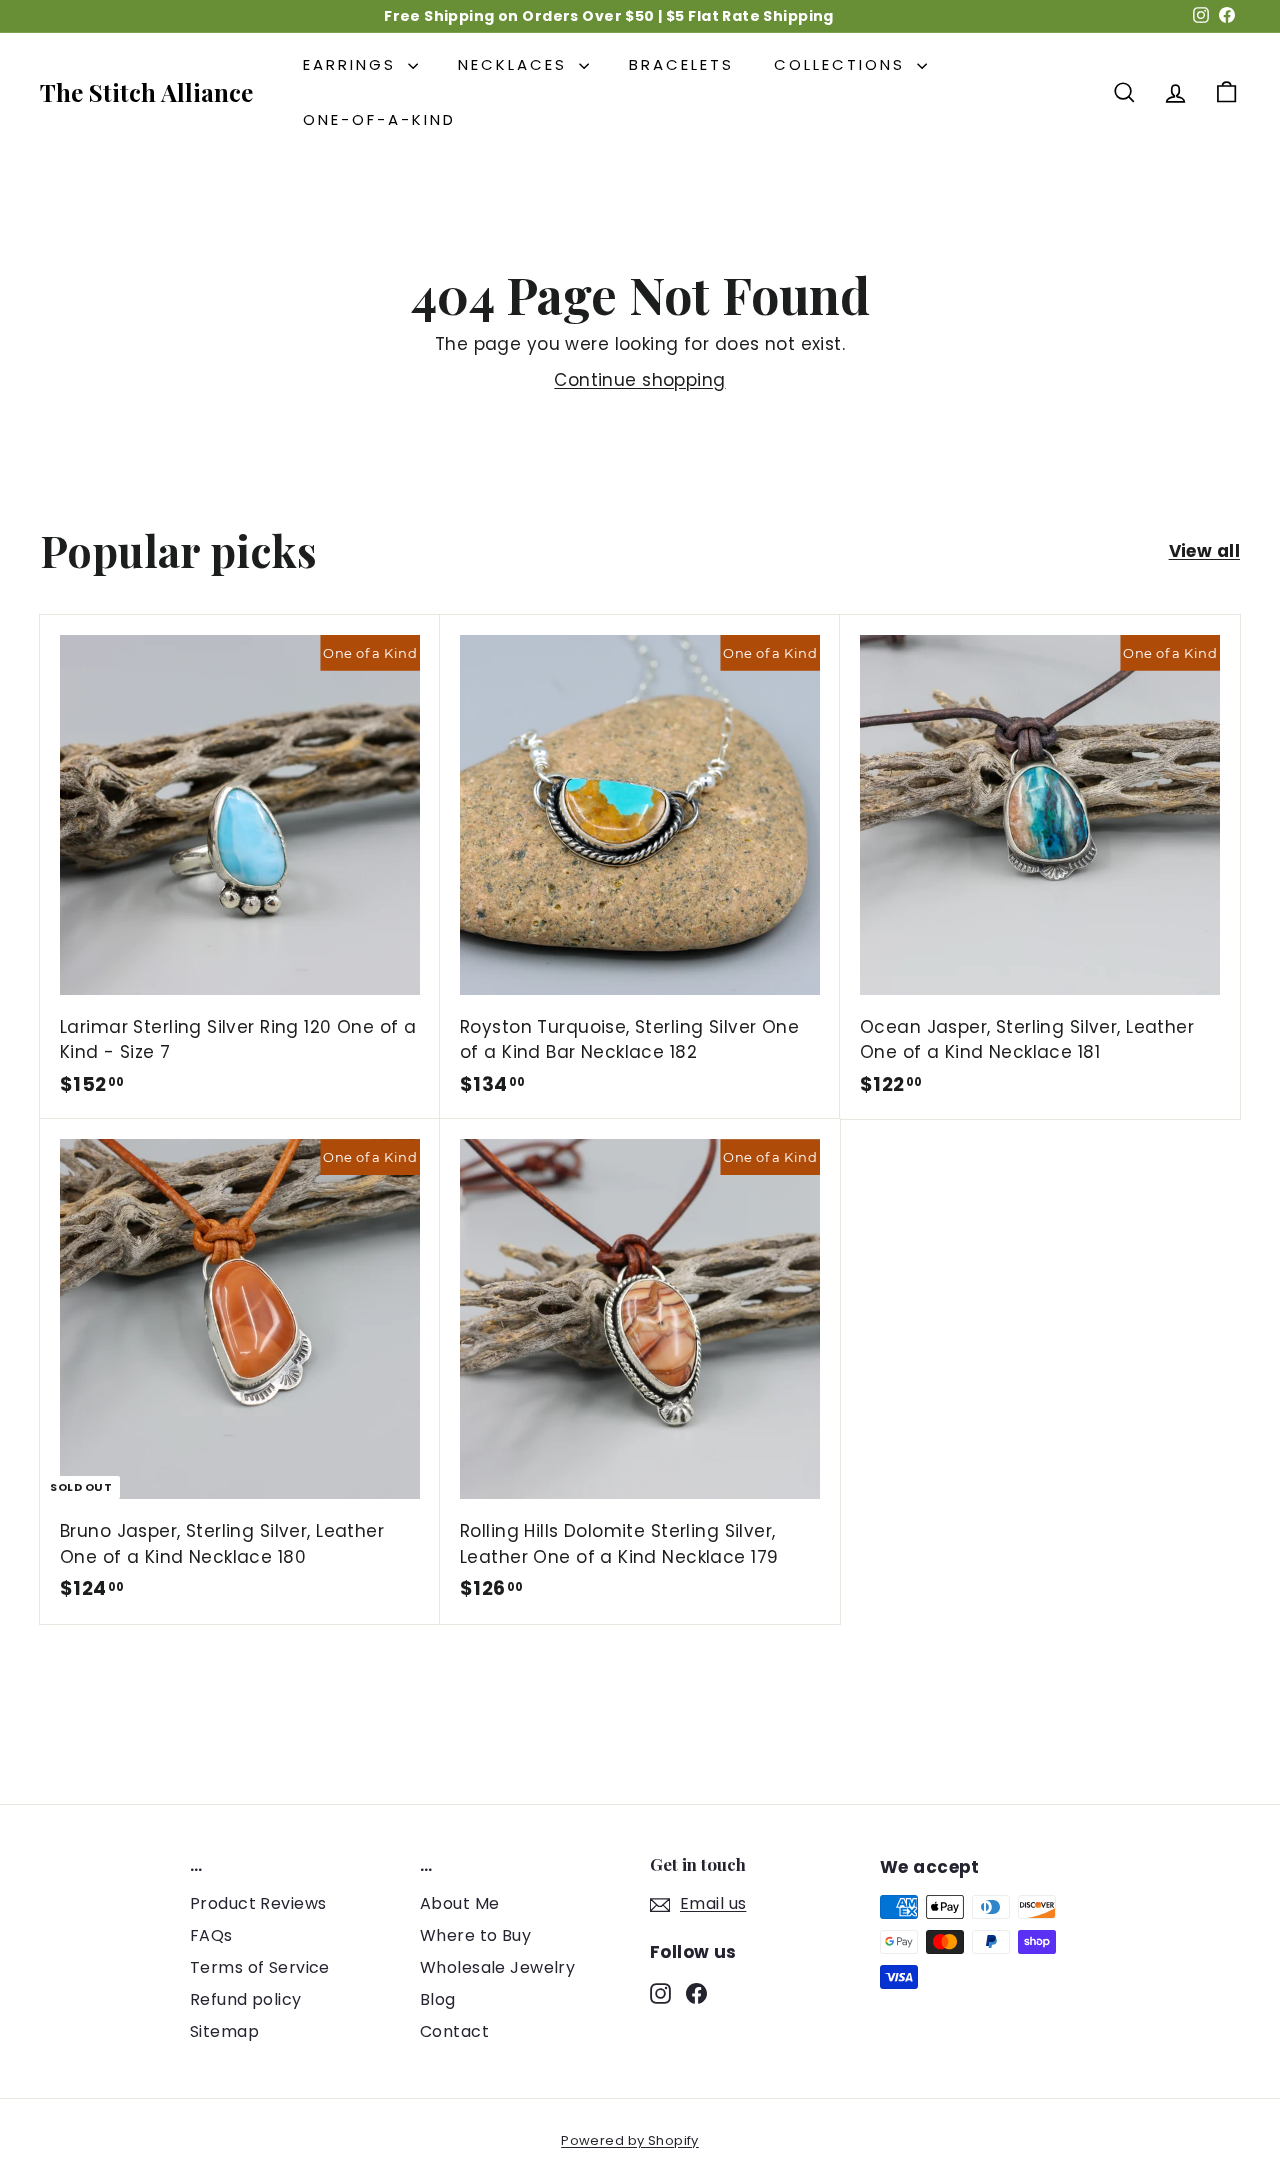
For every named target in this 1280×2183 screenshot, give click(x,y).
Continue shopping (639, 380)
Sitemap (224, 2031)
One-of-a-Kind (379, 119)
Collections (843, 64)
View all (1204, 551)
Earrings (353, 64)
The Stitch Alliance (146, 92)
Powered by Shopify (630, 2140)
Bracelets (681, 64)
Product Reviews (258, 1903)
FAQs (211, 1935)
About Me (459, 1903)
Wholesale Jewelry (497, 1967)
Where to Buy (475, 1935)
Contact (454, 2031)
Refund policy (246, 1999)
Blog (438, 1999)
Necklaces (516, 64)
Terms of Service (260, 1967)
